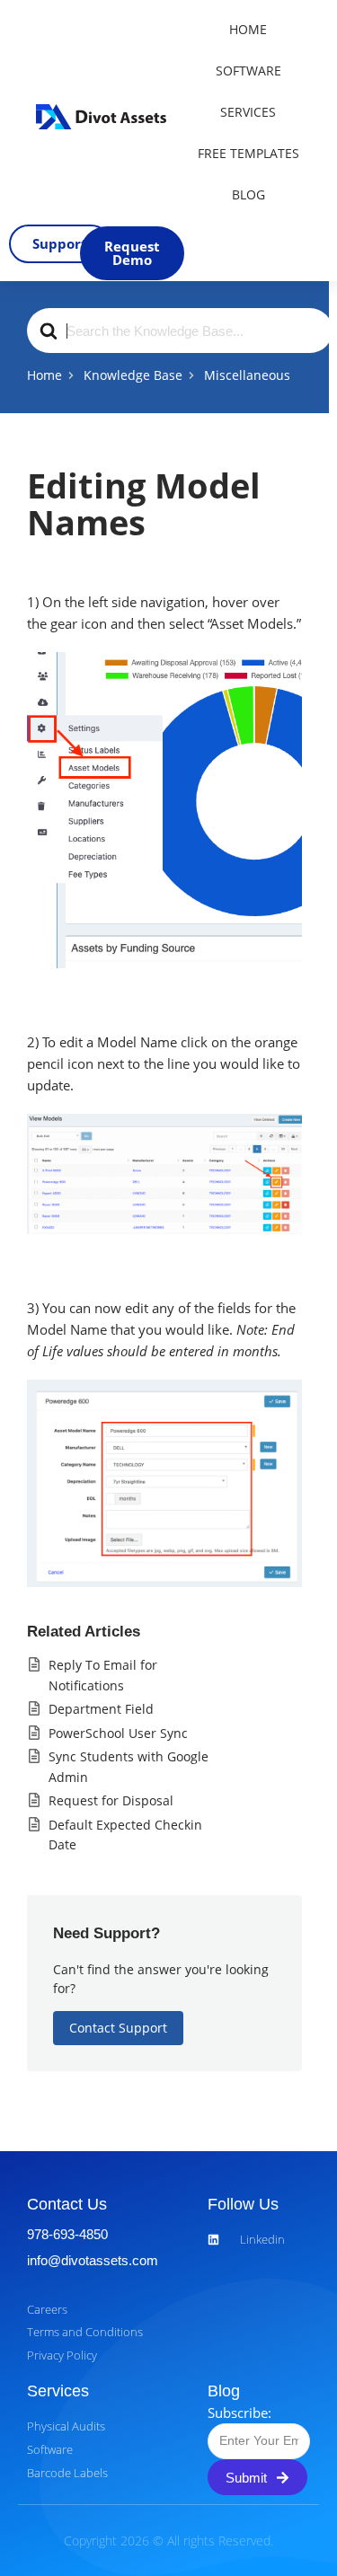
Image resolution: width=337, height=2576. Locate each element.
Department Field (101, 1709)
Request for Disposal (111, 1800)
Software (248, 71)
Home (248, 29)
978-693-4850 (67, 2234)
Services (248, 112)
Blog (248, 194)
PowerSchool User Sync (118, 1733)
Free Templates (248, 153)
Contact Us (67, 2204)
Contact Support (118, 2028)
